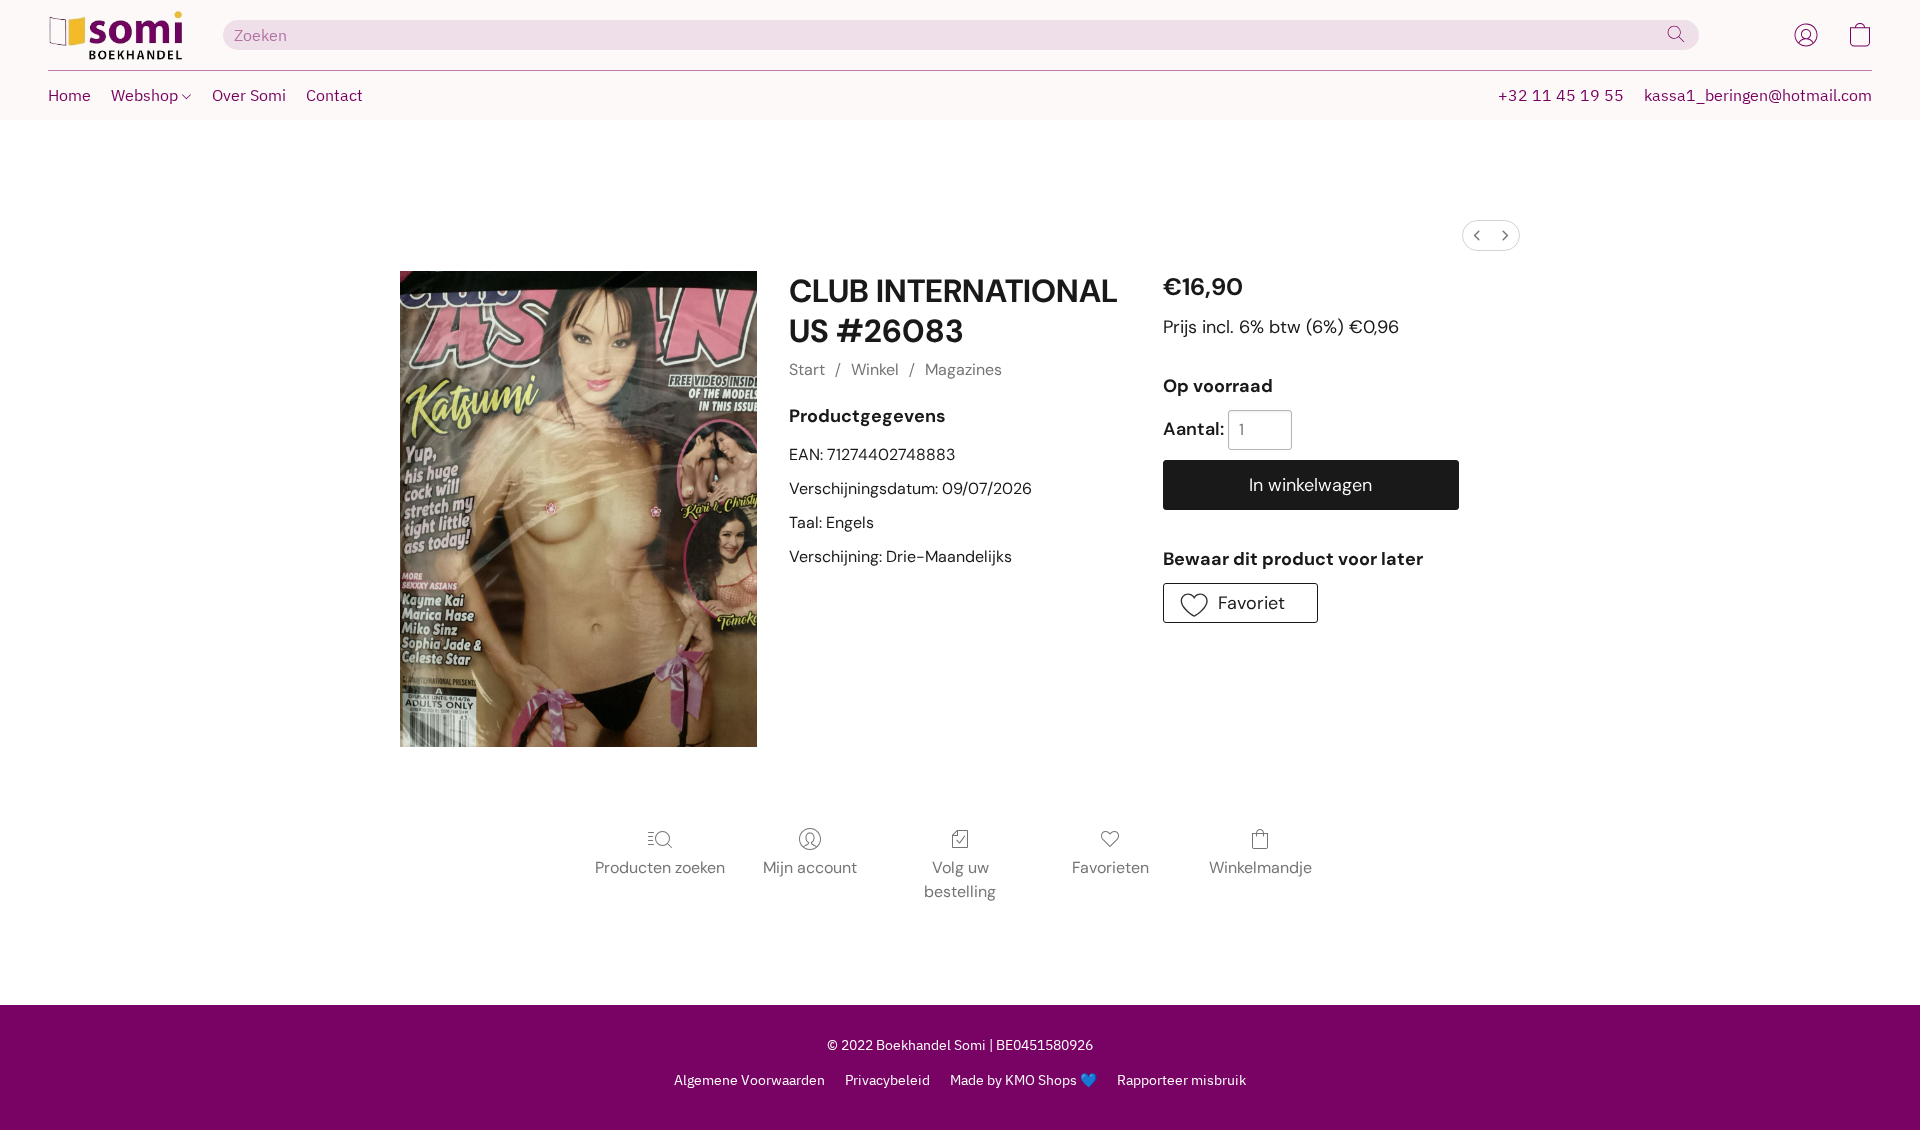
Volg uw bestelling (960, 879)
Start (807, 369)
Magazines (963, 369)
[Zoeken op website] (1676, 34)
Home (69, 95)
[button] (115, 35)
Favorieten (1110, 867)
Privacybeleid (887, 1080)
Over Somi (249, 95)
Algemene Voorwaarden (749, 1080)
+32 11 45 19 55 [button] (1561, 95)
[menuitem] (1477, 235)
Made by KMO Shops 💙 (1023, 1080)
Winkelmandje (1260, 867)
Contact (334, 95)
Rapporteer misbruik (1181, 1080)
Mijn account (810, 867)
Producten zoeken (660, 867)
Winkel (875, 369)
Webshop (146, 95)
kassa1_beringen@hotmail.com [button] (1758, 95)
